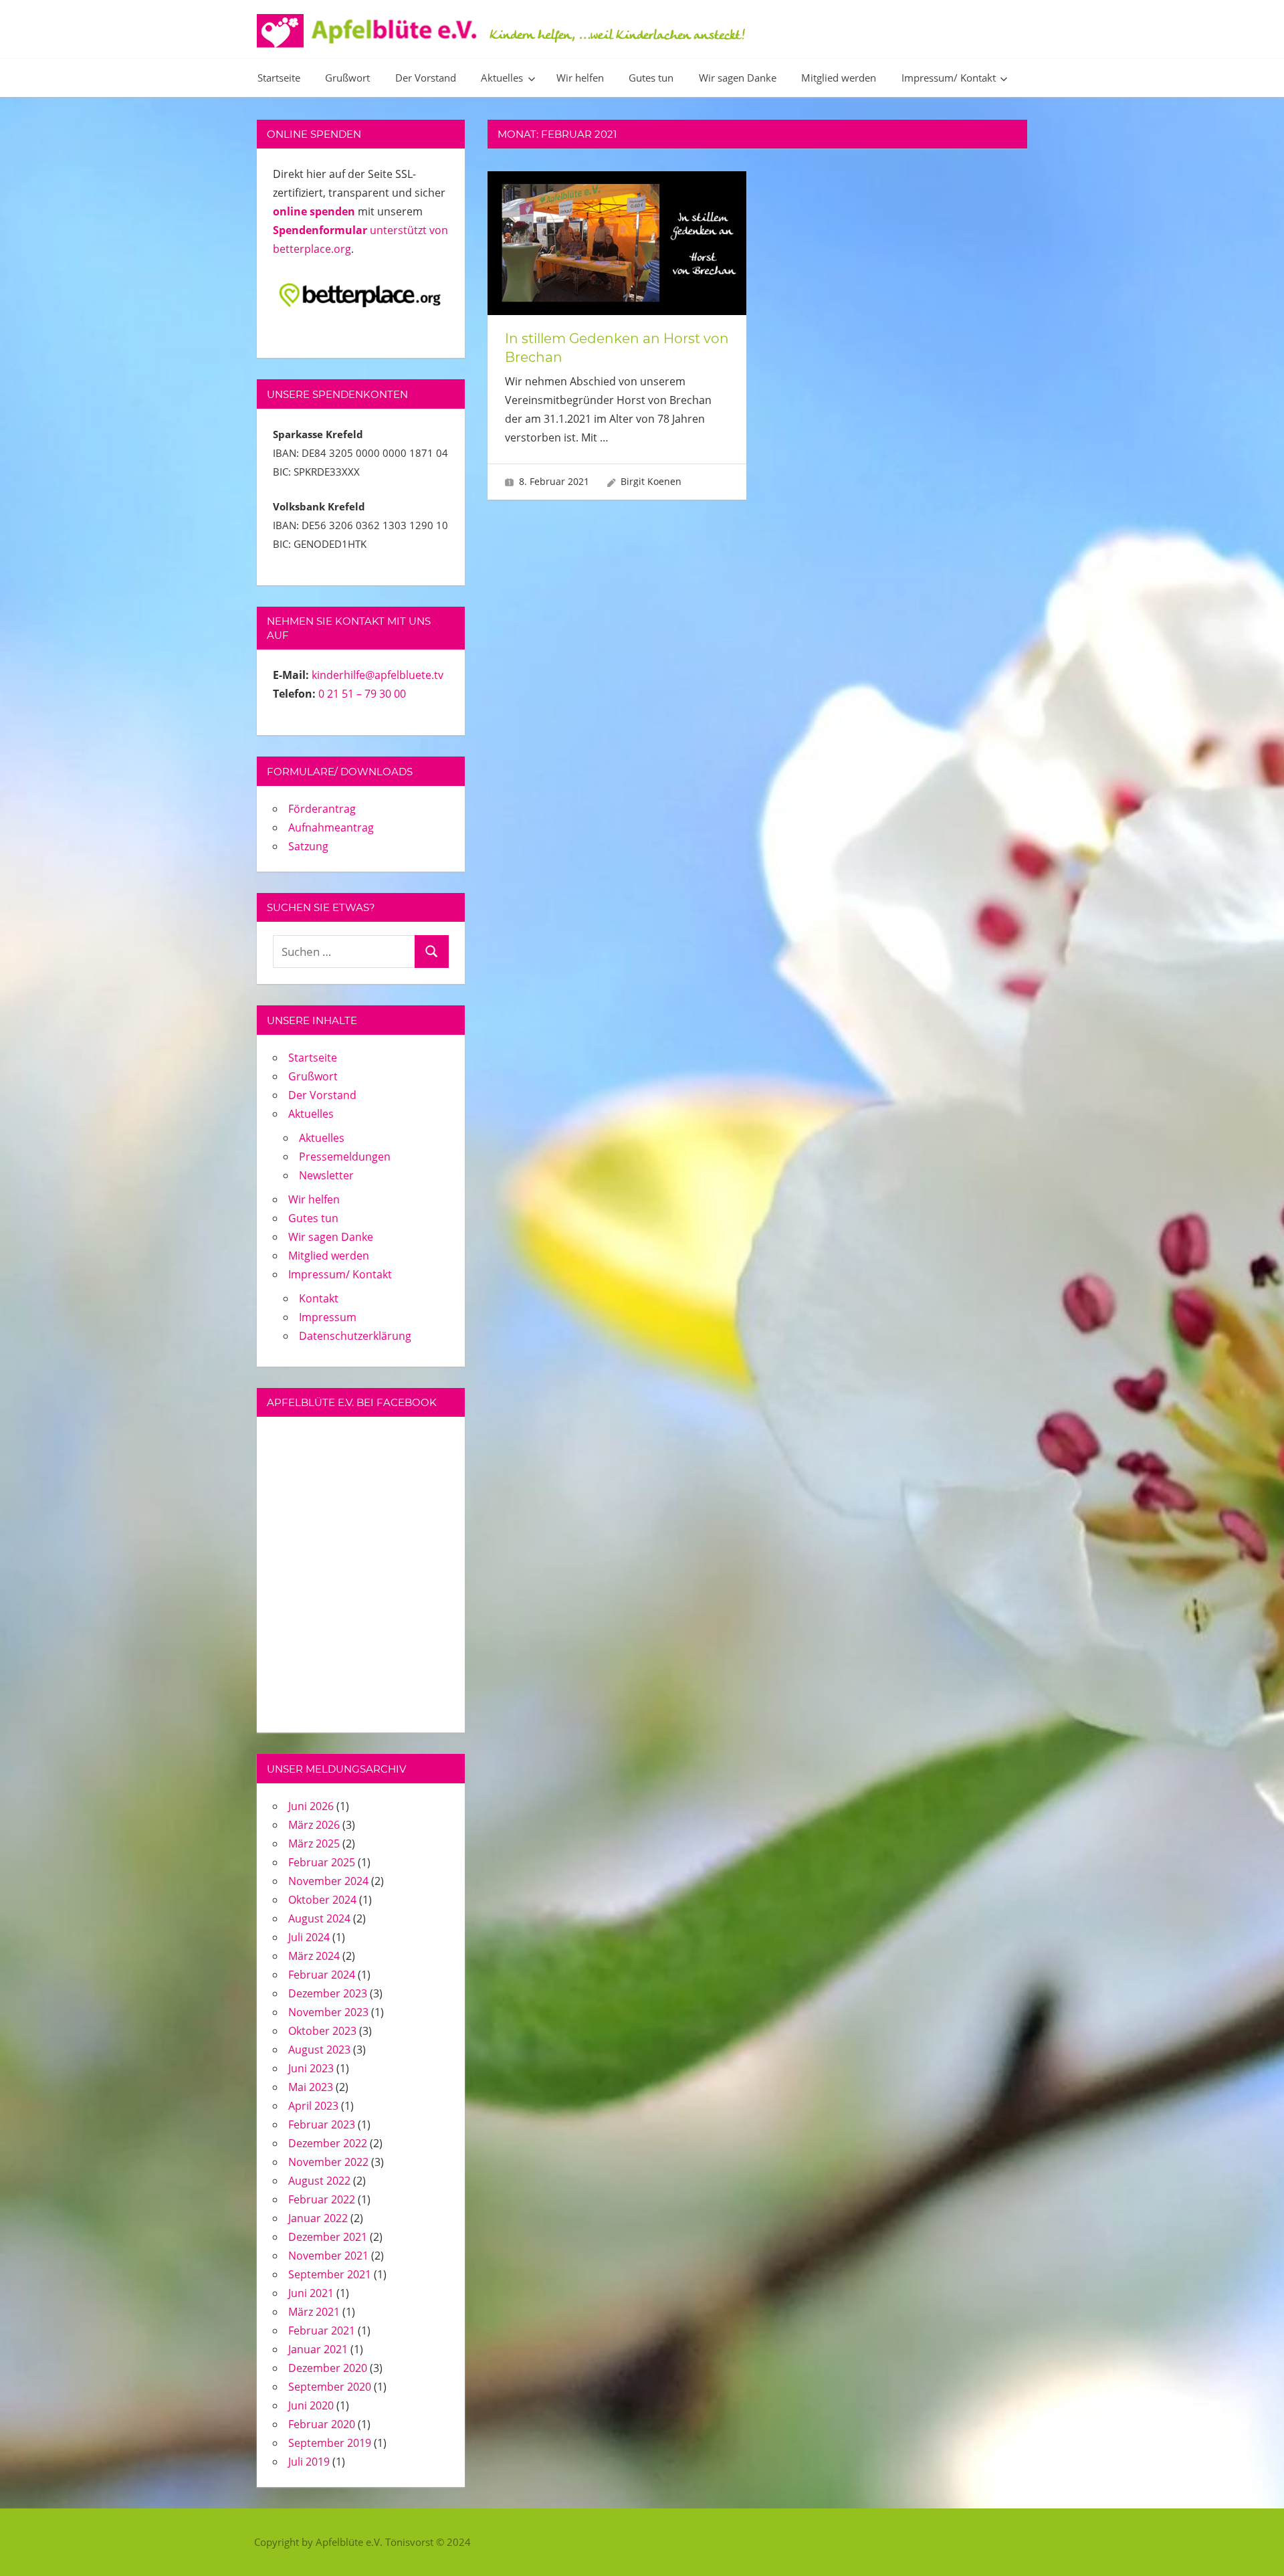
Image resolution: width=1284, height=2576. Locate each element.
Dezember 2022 (328, 2143)
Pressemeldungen (345, 1157)
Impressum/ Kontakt (949, 78)
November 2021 (328, 2256)
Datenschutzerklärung (355, 1336)
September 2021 (330, 2274)
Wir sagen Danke (738, 78)
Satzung (308, 846)
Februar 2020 (322, 2424)
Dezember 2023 (328, 1993)
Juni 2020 (311, 2405)
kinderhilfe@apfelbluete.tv (378, 675)
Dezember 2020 (328, 2368)
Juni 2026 (311, 1806)
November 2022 (328, 2162)
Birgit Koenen (651, 481)
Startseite (279, 78)
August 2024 (319, 1918)
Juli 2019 (309, 2462)
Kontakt (319, 1298)
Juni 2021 (311, 2293)
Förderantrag (322, 809)
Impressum (328, 1317)
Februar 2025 (322, 1862)
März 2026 (314, 1825)
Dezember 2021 (328, 2237)
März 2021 (314, 2312)
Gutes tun (651, 78)
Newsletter (326, 1175)
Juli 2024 (309, 1937)
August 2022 (319, 2181)
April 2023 (313, 2106)
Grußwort (347, 78)
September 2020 (330, 2387)
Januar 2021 (318, 2349)
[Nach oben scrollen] (1252, 2544)
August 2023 (319, 2050)
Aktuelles (502, 78)
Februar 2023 (322, 2124)
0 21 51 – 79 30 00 (362, 694)
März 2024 (314, 1956)
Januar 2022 (318, 2218)
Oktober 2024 (322, 1900)
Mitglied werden (839, 78)
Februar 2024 (322, 1975)
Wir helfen (580, 78)
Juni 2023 (311, 2068)
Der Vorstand (426, 78)
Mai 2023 (311, 2087)
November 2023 (328, 2012)
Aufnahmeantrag (331, 827)
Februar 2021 (322, 2331)
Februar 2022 (322, 2199)
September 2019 (330, 2443)
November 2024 (328, 1881)
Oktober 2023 (322, 2031)
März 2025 (314, 1844)
